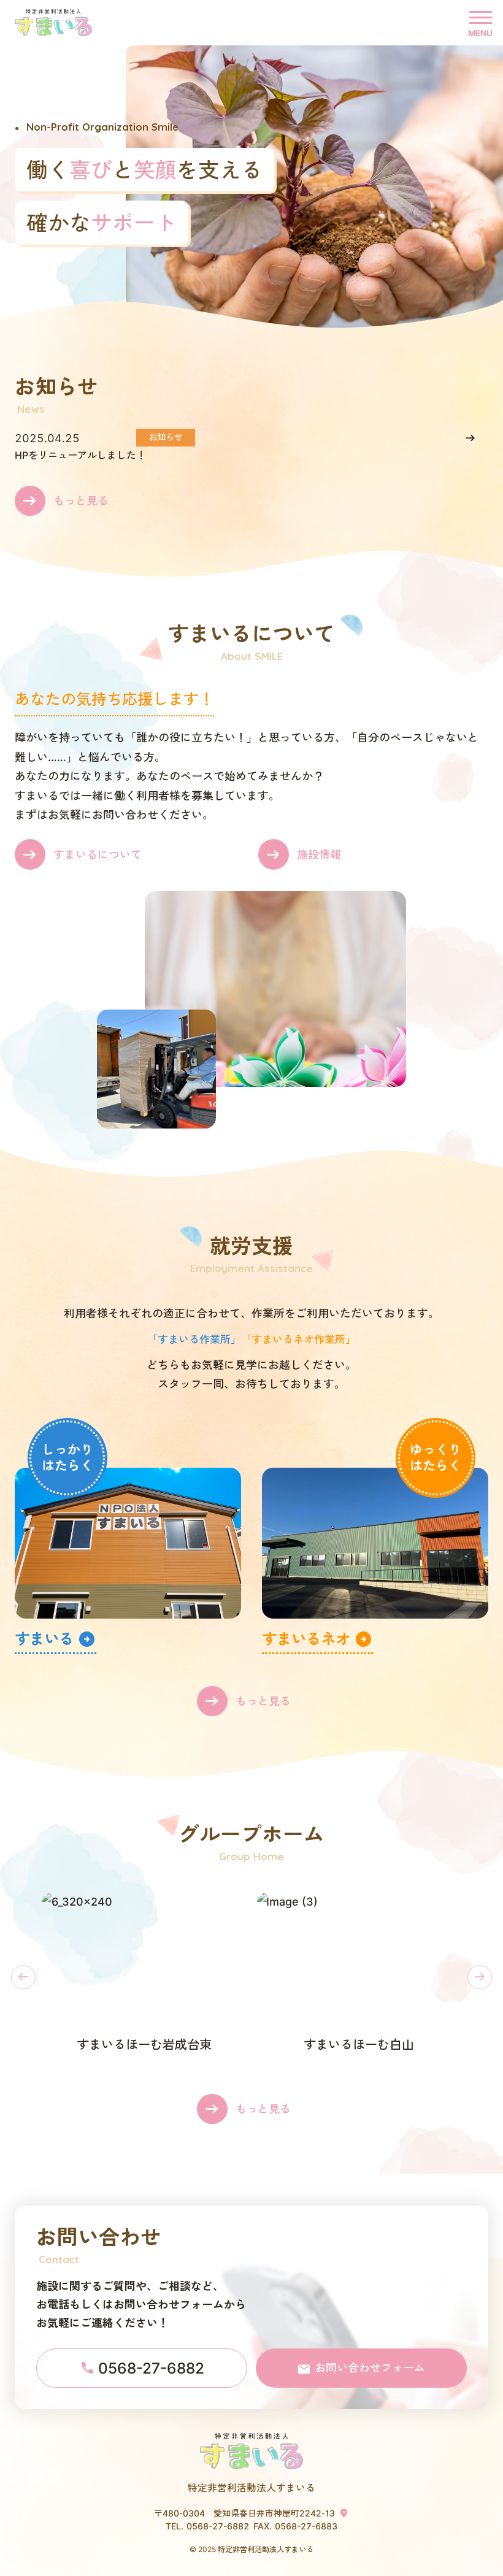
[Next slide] (480, 1977)
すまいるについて (98, 855)
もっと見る (81, 501)
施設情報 (319, 855)
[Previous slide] (23, 1977)
